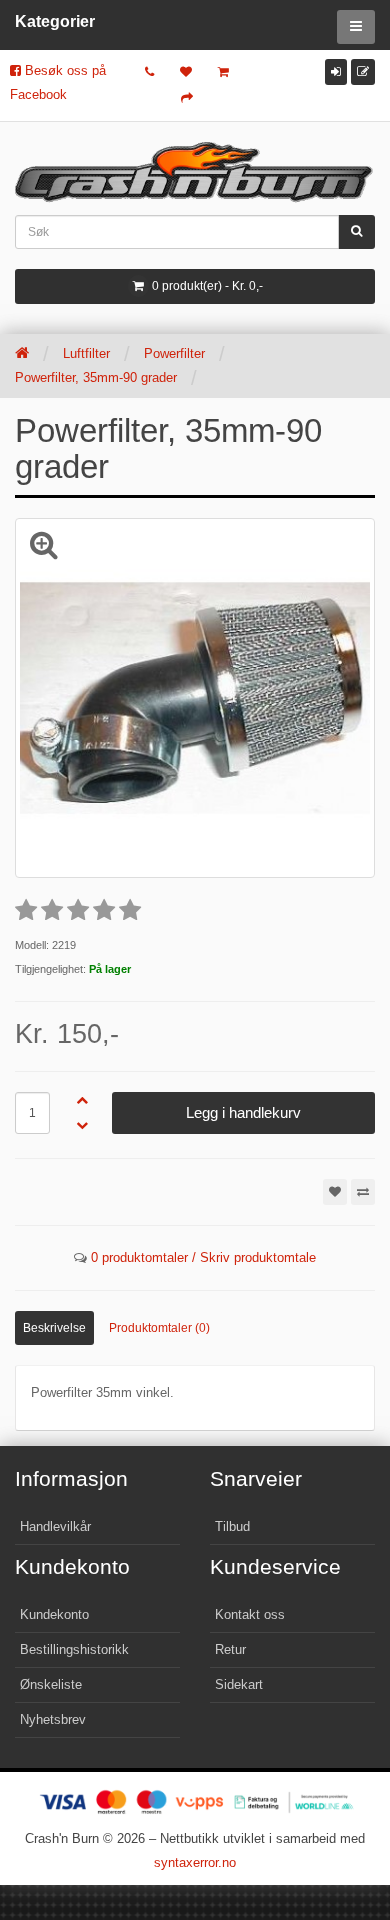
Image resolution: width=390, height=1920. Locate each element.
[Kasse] (187, 98)
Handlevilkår (55, 1526)
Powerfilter (174, 353)
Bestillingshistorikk (74, 1649)
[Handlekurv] (223, 72)
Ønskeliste (51, 1684)
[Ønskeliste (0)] (186, 72)
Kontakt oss (250, 1614)
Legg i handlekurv (243, 1112)
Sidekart (239, 1684)
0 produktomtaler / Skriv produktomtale (203, 1257)
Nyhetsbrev (53, 1719)
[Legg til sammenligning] (363, 1192)
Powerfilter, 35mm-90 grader (96, 377)
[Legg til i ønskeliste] (335, 1192)
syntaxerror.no (195, 1862)
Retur (230, 1649)
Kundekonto (54, 1614)
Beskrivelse (54, 1328)
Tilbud (232, 1526)
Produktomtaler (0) (159, 1328)
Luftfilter (86, 353)
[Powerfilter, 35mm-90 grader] (195, 698)
